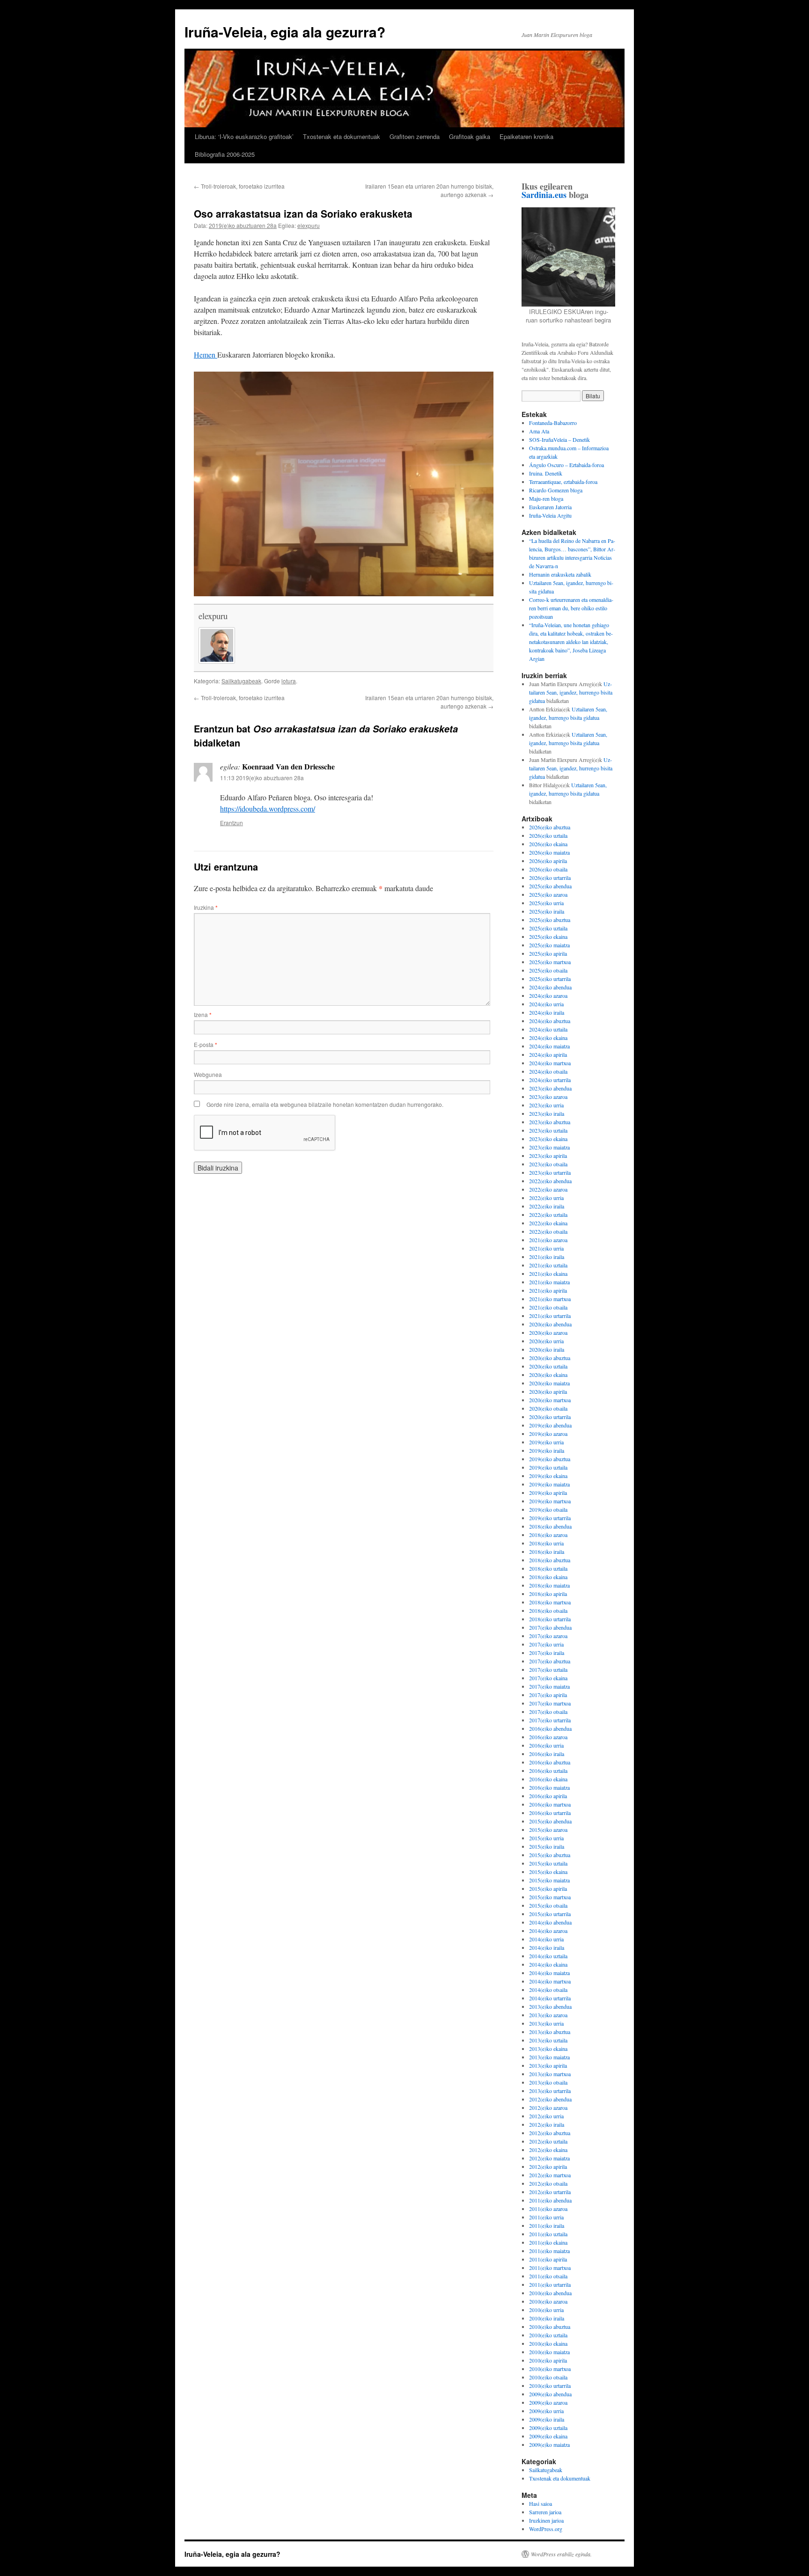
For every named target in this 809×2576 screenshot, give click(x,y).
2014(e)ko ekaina (548, 1964)
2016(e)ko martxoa (550, 1804)
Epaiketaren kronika (526, 136)
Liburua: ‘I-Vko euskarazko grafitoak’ (244, 136)
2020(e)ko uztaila (548, 1366)
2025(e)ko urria (546, 903)
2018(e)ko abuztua (550, 1560)
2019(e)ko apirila (548, 1493)
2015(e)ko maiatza (549, 1880)
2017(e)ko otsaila (548, 1712)
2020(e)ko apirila (548, 1391)
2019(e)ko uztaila (548, 1467)
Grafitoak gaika (470, 136)
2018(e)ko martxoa (550, 1602)
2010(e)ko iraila (547, 2318)
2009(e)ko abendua (550, 2394)
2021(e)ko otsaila (548, 1307)
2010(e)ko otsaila (548, 2377)
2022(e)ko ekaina (548, 1223)
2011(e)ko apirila (548, 2259)
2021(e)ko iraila (547, 1257)
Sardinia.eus (544, 195)
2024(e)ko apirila (548, 1054)
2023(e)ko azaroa (548, 1097)
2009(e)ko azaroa (548, 2402)
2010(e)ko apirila (548, 2360)
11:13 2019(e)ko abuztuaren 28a (262, 778)
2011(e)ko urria (546, 2217)
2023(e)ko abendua (550, 1088)
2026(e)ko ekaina (548, 844)
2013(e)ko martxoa (550, 2074)
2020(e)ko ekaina (548, 1375)
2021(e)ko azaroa (548, 1240)
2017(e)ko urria (546, 1644)
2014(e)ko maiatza (549, 1973)
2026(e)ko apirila (548, 861)
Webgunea (208, 1074)
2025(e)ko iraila (547, 911)
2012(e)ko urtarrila (550, 2192)
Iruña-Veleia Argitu (550, 515)
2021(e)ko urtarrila (550, 1316)
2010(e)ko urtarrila (550, 2386)
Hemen (206, 355)
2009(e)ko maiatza (549, 2444)
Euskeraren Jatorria (550, 507)
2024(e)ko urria (546, 1004)
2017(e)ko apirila (548, 1695)
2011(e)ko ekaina (548, 2242)
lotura (289, 681)
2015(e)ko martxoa (550, 1897)
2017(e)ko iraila (547, 1653)
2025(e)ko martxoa (550, 962)
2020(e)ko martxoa (550, 1400)
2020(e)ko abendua (550, 1324)
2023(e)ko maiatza (549, 1147)
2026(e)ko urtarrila (550, 878)
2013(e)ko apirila (548, 2065)
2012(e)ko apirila (548, 2166)
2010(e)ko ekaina (548, 2343)
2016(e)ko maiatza (549, 1787)
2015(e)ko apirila (548, 1888)
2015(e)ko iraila (547, 1846)
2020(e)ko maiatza (549, 1383)
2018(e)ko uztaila (548, 1568)
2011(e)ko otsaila (548, 2276)
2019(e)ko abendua (550, 1425)
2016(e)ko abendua (550, 1728)
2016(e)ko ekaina (548, 1779)
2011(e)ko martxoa (550, 2268)
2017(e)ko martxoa (550, 1703)
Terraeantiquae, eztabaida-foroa (563, 482)
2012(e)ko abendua (550, 2099)
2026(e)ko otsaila (548, 869)
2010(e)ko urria (546, 2310)
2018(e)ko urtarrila (550, 1619)
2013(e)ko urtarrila (550, 2091)
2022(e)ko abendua (550, 1181)
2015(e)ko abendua (550, 1821)
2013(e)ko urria (546, 2023)
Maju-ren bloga (546, 498)
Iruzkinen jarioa (546, 2520)
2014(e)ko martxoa (550, 1981)
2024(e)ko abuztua (550, 1021)
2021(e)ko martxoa (550, 1299)
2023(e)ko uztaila (548, 1130)
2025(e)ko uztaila (548, 928)
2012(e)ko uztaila (548, 2141)
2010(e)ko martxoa (550, 2369)
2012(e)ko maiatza (549, 2158)
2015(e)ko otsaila (548, 1905)
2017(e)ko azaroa (548, 1636)
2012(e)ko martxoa (550, 2175)
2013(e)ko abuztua (550, 2032)
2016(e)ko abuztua (550, 1762)
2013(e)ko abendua (550, 2006)
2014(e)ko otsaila (548, 1990)
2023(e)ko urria (546, 1105)
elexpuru (309, 225)
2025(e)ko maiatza (549, 945)
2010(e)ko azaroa (548, 2301)
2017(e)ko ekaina (548, 1678)
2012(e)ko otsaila (548, 2183)
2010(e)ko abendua (550, 2293)
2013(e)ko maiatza (549, 2057)
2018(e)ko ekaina (548, 1577)
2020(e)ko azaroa (548, 1332)
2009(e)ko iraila (547, 2419)
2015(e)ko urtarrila (550, 1914)
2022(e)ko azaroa (548, 1189)
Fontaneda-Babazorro (553, 423)
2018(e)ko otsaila (548, 1610)
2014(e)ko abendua (550, 1922)
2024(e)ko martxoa (550, 1063)
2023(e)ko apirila (548, 1156)
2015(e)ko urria (546, 1838)
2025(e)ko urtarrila (550, 979)
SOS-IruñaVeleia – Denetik (559, 439)
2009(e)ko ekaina (548, 2436)
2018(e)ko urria (546, 1543)
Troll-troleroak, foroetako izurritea (239, 186)
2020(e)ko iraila (547, 1349)
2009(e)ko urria (546, 2411)
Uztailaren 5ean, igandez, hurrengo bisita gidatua (571, 692)
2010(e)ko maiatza (549, 2352)
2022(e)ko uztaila (548, 1215)
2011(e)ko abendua (550, 2200)
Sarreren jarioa (545, 2512)
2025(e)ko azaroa (548, 894)
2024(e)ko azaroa (548, 995)
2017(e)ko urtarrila (550, 1720)
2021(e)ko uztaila (548, 1265)
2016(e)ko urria (546, 1745)
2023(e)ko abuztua (550, 1122)
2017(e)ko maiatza (549, 1686)
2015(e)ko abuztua (550, 1855)
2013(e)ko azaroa (548, 2015)
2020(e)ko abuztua (550, 1358)
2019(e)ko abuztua (550, 1459)
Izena (203, 1014)
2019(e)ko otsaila (548, 1509)
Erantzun (232, 823)
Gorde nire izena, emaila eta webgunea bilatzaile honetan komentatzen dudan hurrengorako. (325, 1104)
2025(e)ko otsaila (548, 970)
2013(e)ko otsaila (548, 2082)
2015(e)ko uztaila (548, 1863)
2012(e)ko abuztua (550, 2133)
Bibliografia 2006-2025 (225, 154)
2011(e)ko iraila (547, 2225)
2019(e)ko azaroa (548, 1434)
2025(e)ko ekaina (548, 937)
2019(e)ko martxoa (550, 1501)
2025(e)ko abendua (550, 886)
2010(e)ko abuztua (550, 2327)
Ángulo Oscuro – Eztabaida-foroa (566, 465)
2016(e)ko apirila (548, 1796)
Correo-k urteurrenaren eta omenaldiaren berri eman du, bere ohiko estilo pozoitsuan (571, 608)
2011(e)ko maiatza (549, 2251)
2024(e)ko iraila (547, 1012)
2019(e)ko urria (546, 1442)
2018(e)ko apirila (548, 1594)
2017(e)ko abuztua (550, 1661)
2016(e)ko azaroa (548, 1737)
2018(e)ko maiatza (549, 1585)
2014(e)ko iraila (547, 1947)
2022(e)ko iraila (547, 1206)
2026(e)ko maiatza (549, 852)
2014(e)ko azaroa (548, 1931)
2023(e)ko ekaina (548, 1139)
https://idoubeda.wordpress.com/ (268, 809)
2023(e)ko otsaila (548, 1164)
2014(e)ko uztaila (548, 1956)
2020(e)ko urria (546, 1341)
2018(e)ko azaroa (548, 1535)
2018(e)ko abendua (550, 1526)
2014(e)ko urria (546, 1939)
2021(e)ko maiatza (549, 1282)
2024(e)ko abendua (550, 987)
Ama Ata (539, 431)
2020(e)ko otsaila (548, 1408)
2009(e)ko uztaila (548, 2428)
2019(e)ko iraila (547, 1450)
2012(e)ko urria (546, 2116)
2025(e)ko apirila (548, 953)
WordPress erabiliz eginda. (561, 2554)
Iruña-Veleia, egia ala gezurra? (285, 32)
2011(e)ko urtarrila (550, 2284)
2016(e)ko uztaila (548, 1771)
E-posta (206, 1044)
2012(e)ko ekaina (548, 2150)
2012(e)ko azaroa (548, 2108)
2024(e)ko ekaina (548, 1038)
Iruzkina (206, 907)
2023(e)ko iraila (547, 1113)
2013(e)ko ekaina (548, 2049)
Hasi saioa (541, 2503)
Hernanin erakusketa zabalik (560, 574)
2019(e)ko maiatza (549, 1484)
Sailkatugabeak (241, 681)
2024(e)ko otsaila (548, 1071)
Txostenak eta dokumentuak (342, 136)
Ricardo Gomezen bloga (556, 490)
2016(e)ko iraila (547, 1754)
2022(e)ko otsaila (548, 1231)
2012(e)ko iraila (547, 2124)
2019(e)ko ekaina (548, 1476)
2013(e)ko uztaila (548, 2040)
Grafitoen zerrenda (415, 136)
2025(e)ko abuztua (550, 920)
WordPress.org (546, 2529)
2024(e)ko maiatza (549, 1046)
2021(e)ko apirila (548, 1290)
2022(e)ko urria (546, 1198)
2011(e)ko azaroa (548, 2209)
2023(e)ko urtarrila (550, 1172)
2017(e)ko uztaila (548, 1669)
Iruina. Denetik (546, 473)
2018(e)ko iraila (547, 1551)
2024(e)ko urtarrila (550, 1080)
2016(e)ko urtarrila (550, 1813)
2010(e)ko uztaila (548, 2335)
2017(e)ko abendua (550, 1627)
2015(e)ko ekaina (548, 1872)
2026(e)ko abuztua (550, 827)
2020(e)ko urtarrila (550, 1417)
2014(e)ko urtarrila (550, 1998)
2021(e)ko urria (546, 1248)
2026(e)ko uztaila (548, 835)
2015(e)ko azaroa (548, 1830)
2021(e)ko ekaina (548, 1273)
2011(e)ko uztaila (548, 2234)
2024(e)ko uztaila (548, 1029)
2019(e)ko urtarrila (550, 1518)
